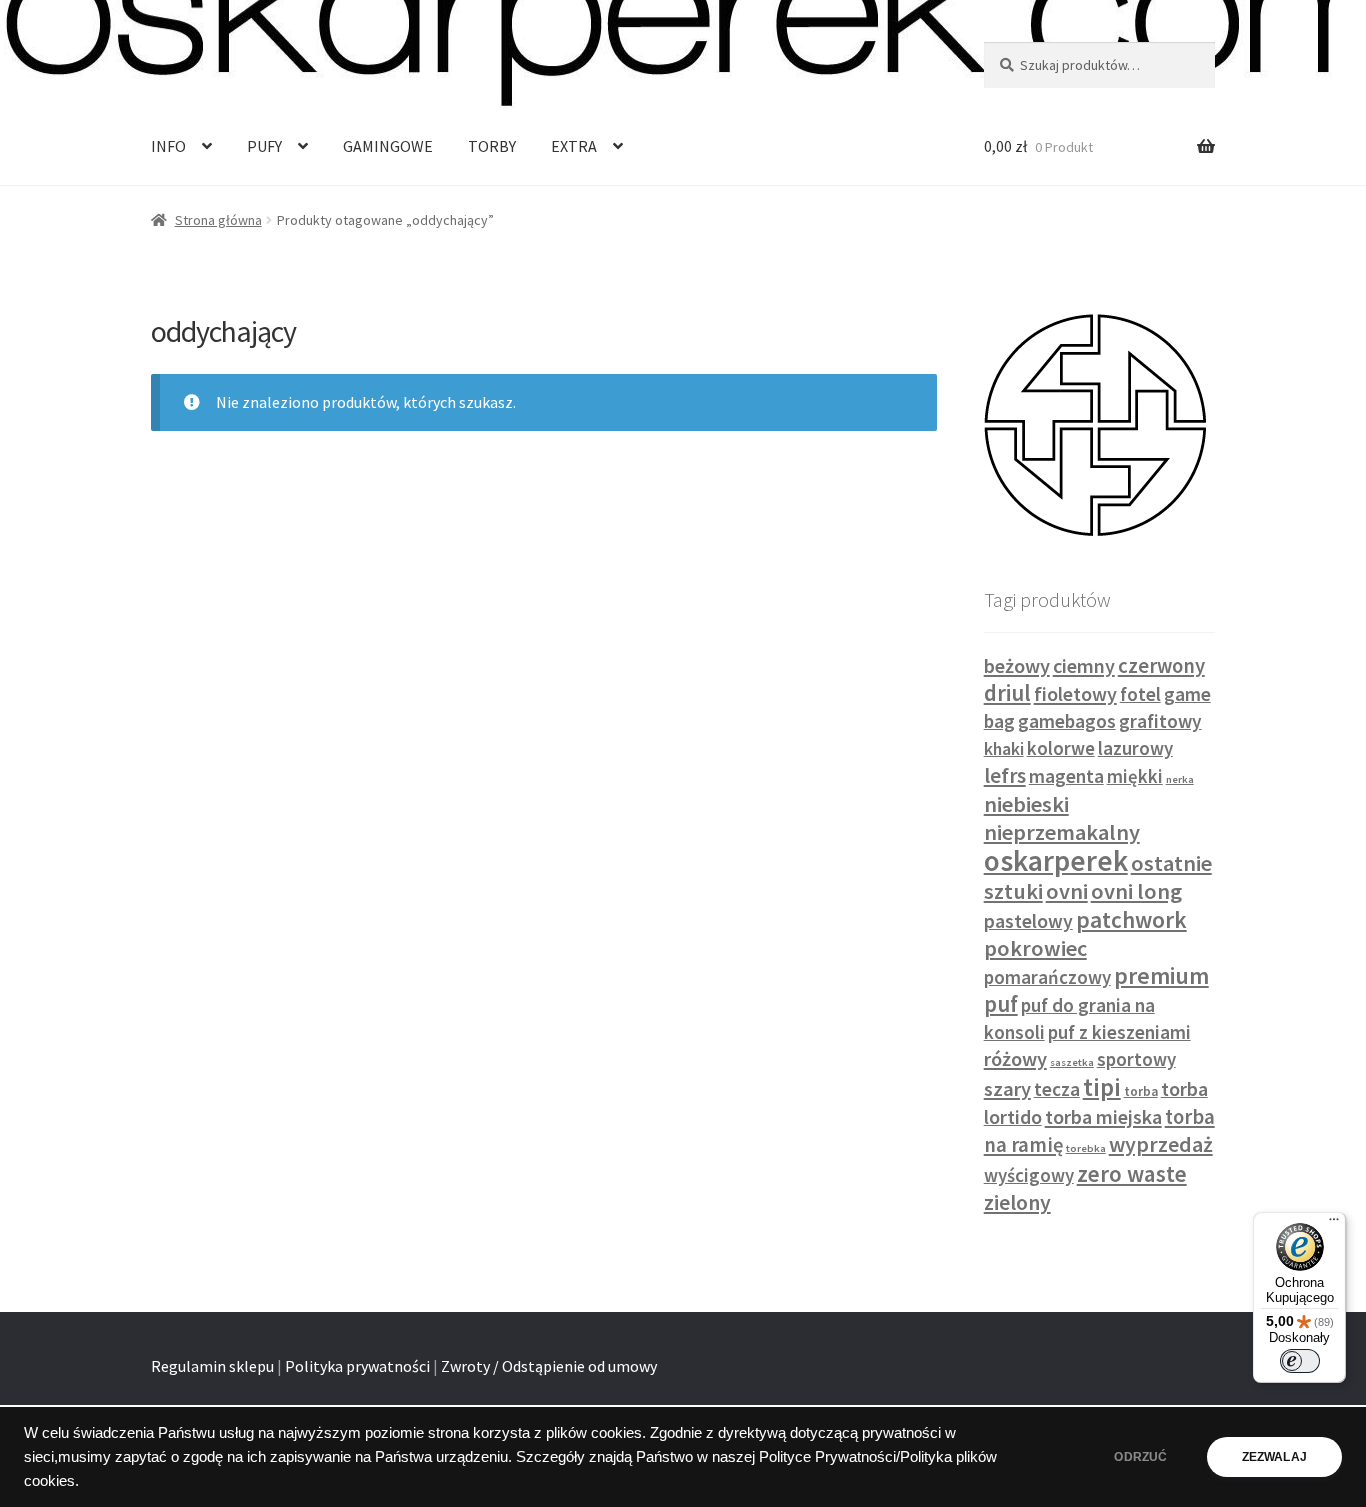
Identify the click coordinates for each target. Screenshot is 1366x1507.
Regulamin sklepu (212, 1366)
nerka (1180, 779)
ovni (1067, 891)
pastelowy (1028, 921)
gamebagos (1067, 721)
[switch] (1300, 1361)
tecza (1057, 1089)
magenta (1066, 776)
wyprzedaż (1161, 1144)
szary (1007, 1089)
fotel (1140, 694)
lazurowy (1135, 748)
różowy (1015, 1059)
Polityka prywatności (357, 1366)
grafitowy (1160, 721)
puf (1001, 1004)
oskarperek (1056, 860)
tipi (1102, 1087)
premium (1161, 976)
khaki (1004, 749)
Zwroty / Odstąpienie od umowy (549, 1366)
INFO (168, 146)
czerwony (1161, 666)
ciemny (1084, 665)
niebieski (1026, 804)
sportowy (1136, 1059)
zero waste (1132, 1173)
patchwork (1131, 919)
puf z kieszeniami (1119, 1032)
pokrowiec (1035, 948)
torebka (1086, 1148)
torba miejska (1103, 1116)
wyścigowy (1029, 1175)
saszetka (1072, 1062)
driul (1007, 693)
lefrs (1005, 775)
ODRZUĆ (1140, 1457)
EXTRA (574, 146)
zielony (1017, 1202)
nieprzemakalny (1062, 832)
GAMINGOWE (388, 146)
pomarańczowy (1047, 977)
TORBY (492, 146)
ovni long (1136, 891)
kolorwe (1061, 748)
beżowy (1017, 666)
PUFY (264, 146)
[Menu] (1334, 1224)
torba (1141, 1091)
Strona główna (218, 220)
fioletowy (1075, 693)
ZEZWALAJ (1274, 1457)
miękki (1135, 776)
